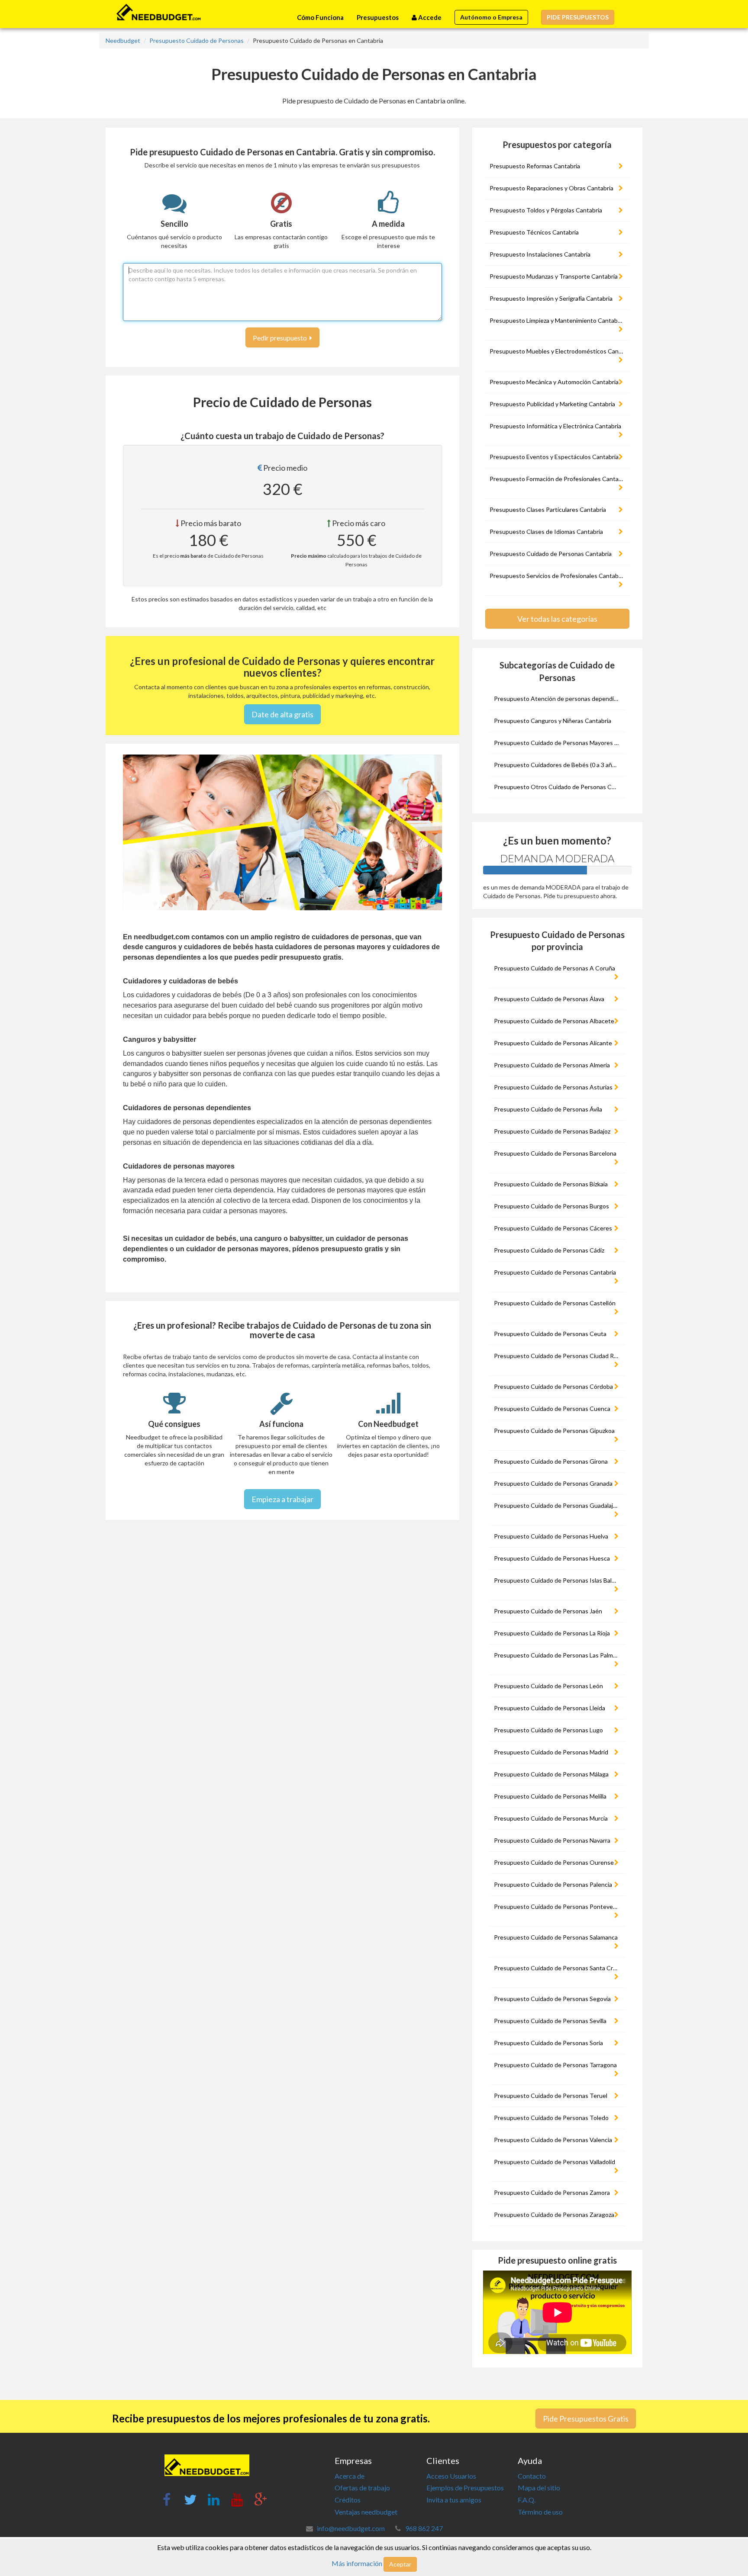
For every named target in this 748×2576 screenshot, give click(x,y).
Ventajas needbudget (366, 2512)
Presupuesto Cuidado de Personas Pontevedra (558, 1906)
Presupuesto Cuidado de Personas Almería (552, 1065)
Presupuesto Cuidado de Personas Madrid (551, 1752)
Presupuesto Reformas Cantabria (535, 166)
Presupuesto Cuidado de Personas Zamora (552, 2192)
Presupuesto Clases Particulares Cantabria (548, 509)
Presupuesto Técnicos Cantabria (534, 232)
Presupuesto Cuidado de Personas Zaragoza (554, 2215)
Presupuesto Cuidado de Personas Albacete (554, 1021)
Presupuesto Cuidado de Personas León (548, 1686)
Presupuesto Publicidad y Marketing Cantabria (552, 404)
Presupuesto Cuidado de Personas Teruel (551, 2096)
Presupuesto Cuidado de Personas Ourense (554, 1862)
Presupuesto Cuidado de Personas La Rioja (552, 1633)
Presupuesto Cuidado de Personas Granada (553, 1483)
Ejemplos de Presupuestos (465, 2488)
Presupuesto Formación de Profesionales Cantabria (558, 479)
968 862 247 (424, 2528)
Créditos (348, 2500)
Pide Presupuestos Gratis (586, 2419)
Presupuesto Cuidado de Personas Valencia (553, 2140)
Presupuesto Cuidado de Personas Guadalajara (558, 1505)
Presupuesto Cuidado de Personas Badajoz (552, 1131)
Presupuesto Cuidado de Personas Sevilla (550, 2021)
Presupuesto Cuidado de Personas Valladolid (555, 2162)
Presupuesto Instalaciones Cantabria (540, 254)
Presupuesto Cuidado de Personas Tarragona (555, 2065)
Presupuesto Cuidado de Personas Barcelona (555, 1153)
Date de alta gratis (282, 714)
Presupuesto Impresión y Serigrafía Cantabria (551, 298)
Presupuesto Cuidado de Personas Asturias (553, 1087)
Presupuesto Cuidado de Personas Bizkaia (551, 1184)
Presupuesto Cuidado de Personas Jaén (548, 1611)
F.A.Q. (527, 2500)
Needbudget (123, 40)
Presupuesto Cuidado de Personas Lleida (550, 1708)
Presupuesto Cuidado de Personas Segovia (552, 1999)
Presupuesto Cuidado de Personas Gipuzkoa (554, 1431)
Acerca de (350, 2476)
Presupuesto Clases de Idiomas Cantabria (546, 532)
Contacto (532, 2476)
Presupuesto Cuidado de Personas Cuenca (552, 1408)
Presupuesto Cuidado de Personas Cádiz (549, 1250)
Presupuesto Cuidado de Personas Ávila (548, 1109)
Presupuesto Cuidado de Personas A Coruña (555, 968)
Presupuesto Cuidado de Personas (197, 40)
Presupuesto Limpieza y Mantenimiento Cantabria (557, 320)
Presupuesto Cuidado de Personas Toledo (551, 2118)
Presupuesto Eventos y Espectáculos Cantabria (554, 457)
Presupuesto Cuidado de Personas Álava (549, 999)
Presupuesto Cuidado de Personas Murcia (551, 1818)
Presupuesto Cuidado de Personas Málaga (551, 1774)
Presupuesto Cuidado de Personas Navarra (552, 1840)
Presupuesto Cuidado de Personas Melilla (550, 1796)
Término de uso (540, 2512)
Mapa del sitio (539, 2488)
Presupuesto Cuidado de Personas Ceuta (550, 1334)
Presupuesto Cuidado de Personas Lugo (548, 1730)
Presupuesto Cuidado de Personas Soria (548, 2043)
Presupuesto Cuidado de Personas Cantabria (551, 554)
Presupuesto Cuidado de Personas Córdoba (553, 1386)
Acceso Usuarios (451, 2476)
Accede (429, 17)
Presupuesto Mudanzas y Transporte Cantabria (554, 276)
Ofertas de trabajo (362, 2488)
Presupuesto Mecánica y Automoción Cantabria (554, 382)
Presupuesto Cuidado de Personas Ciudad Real (558, 1356)
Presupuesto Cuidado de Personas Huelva (551, 1536)
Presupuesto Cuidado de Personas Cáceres (553, 1228)
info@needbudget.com (351, 2528)
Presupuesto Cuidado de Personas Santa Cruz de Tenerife (558, 1968)
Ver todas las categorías (557, 619)
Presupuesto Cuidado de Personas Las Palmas (556, 1655)
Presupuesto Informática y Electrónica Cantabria (555, 426)
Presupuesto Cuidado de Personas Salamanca (556, 1937)
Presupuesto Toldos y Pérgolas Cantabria (546, 210)
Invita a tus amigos (454, 2500)
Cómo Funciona (320, 17)
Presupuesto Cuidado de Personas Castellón (555, 1303)
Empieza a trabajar (282, 1499)
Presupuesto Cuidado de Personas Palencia (553, 1884)
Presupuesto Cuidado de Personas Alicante (553, 1043)
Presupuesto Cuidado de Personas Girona (551, 1461)
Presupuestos (378, 17)
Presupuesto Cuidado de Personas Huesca (552, 1558)
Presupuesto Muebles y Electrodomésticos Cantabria (558, 351)
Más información (357, 2563)
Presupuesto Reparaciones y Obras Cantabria (551, 188)
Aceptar (400, 2564)
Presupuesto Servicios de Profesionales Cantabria (557, 576)
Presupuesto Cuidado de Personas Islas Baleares (558, 1580)
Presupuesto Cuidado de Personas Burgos (551, 1206)
